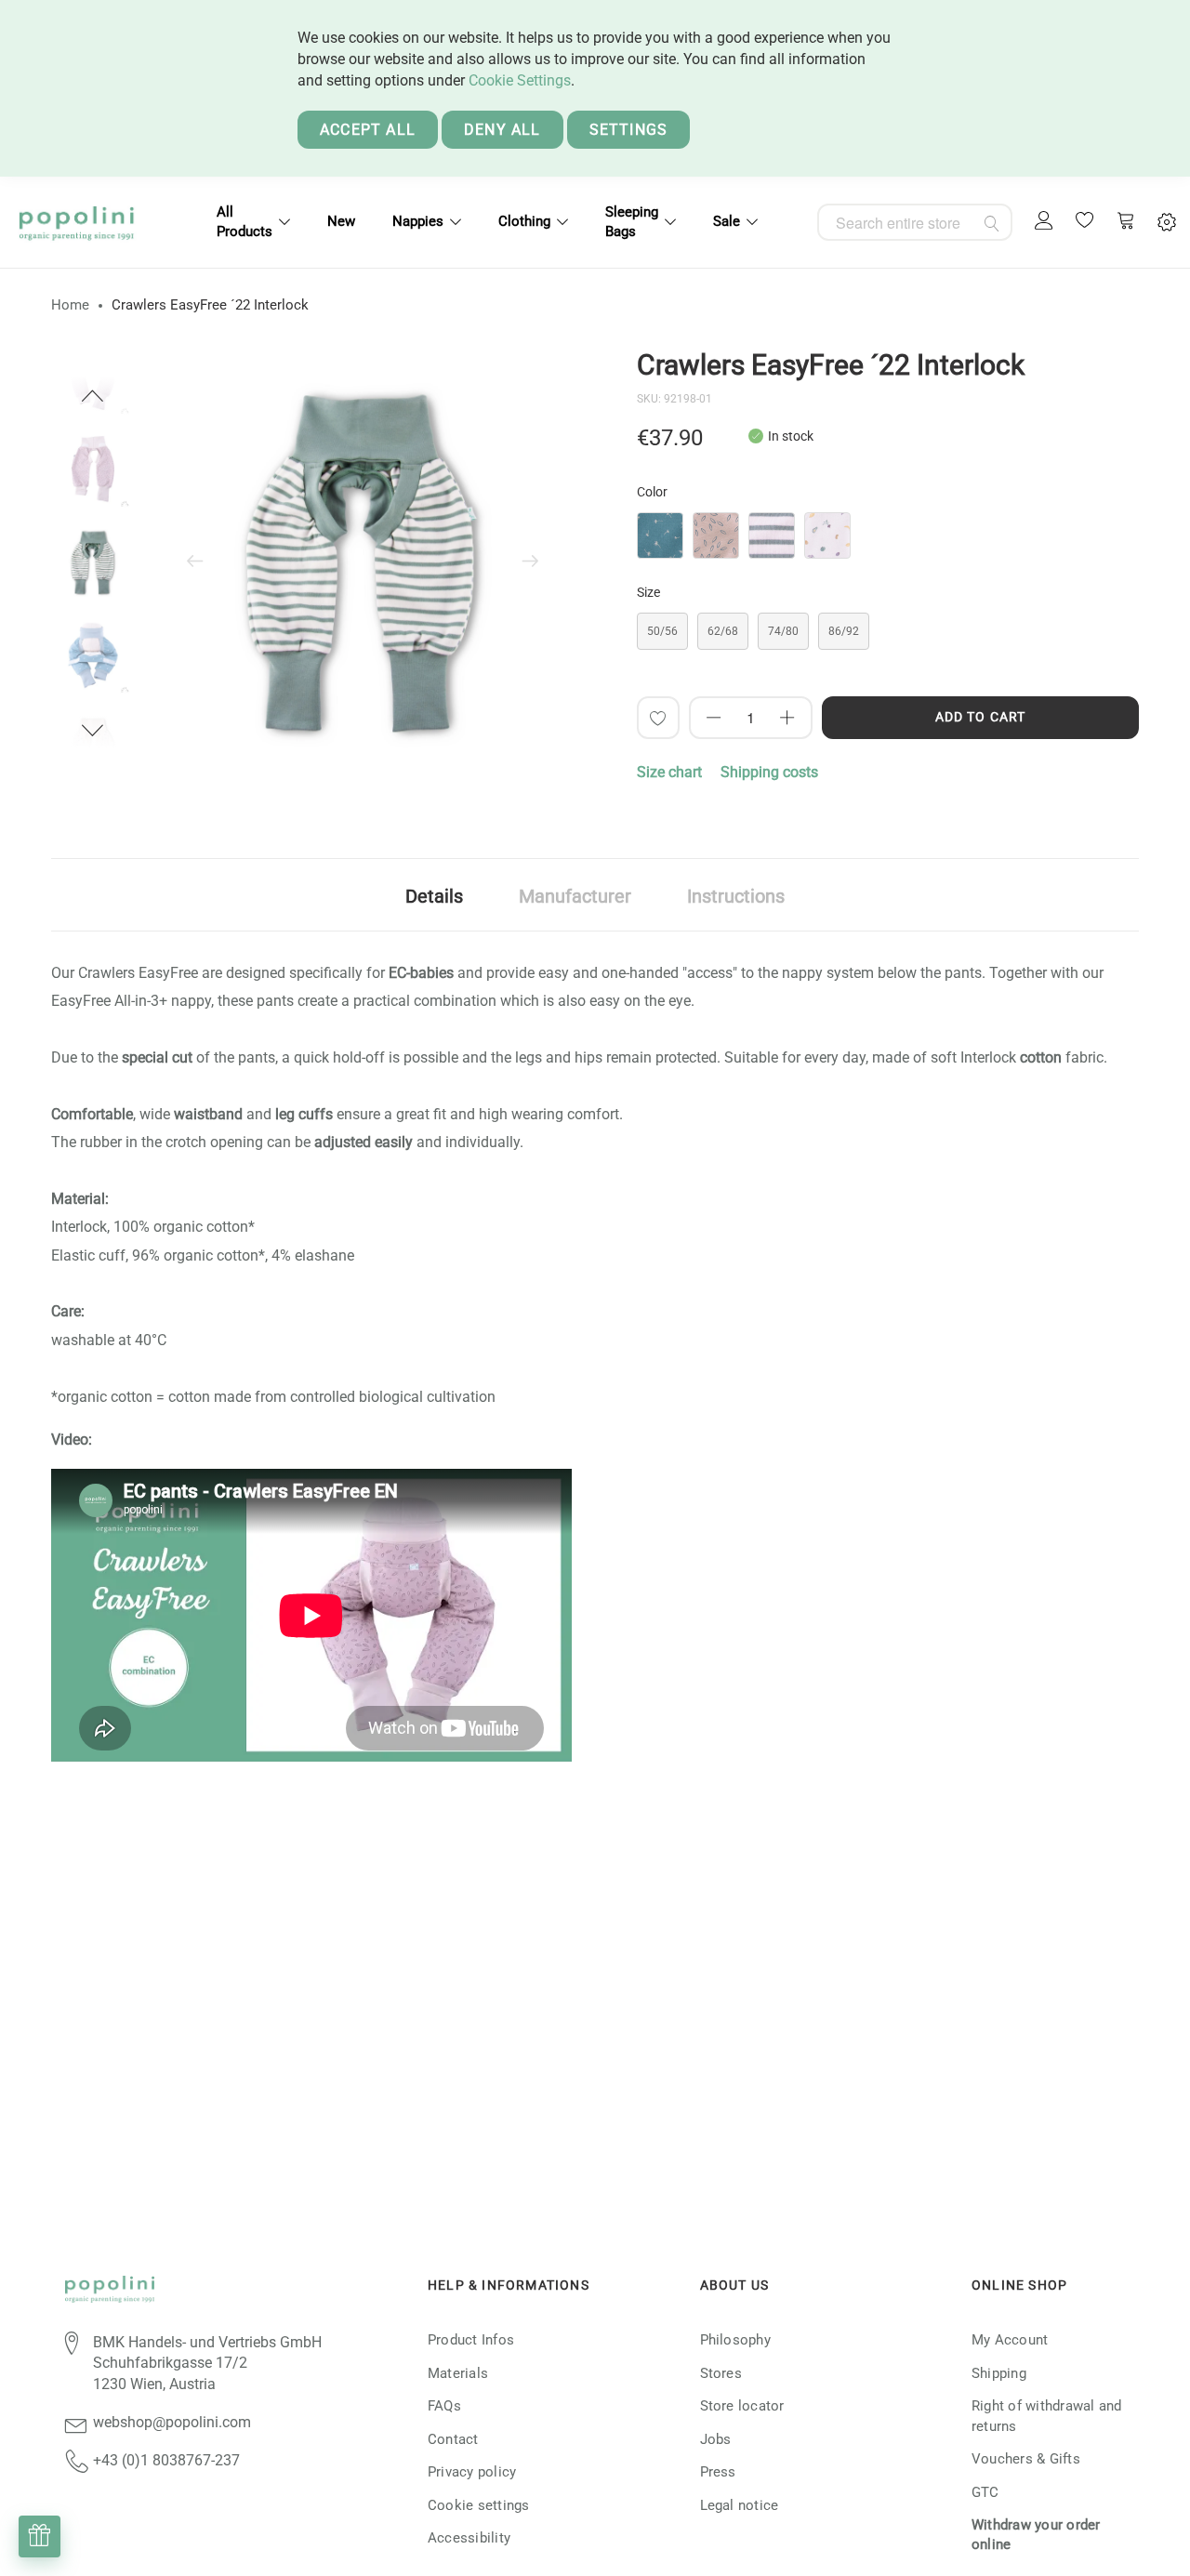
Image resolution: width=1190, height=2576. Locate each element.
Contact (453, 2439)
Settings (629, 130)
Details (434, 896)
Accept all (368, 130)
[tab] (434, 895)
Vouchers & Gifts (1026, 2459)
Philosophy (735, 2340)
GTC (985, 2492)
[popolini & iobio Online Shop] (76, 222)
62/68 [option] (723, 631)
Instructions (736, 896)
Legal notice (740, 2505)
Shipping (999, 2373)
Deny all (502, 130)
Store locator (742, 2406)
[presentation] (195, 562)
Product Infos (471, 2340)
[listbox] (888, 540)
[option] (93, 562)
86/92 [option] (844, 631)
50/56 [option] (662, 631)
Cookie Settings (520, 80)
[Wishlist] (1085, 222)
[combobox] (915, 222)
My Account (1010, 2340)
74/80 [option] (783, 631)
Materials (458, 2373)
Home (70, 305)
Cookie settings (479, 2505)
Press (718, 2472)
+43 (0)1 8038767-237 (166, 2460)
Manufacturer (575, 896)
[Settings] (1167, 223)
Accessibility (469, 2538)
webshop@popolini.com (172, 2422)
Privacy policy (472, 2472)
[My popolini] (1044, 222)
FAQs (444, 2406)
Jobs (716, 2439)
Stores (721, 2373)
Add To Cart (980, 717)
